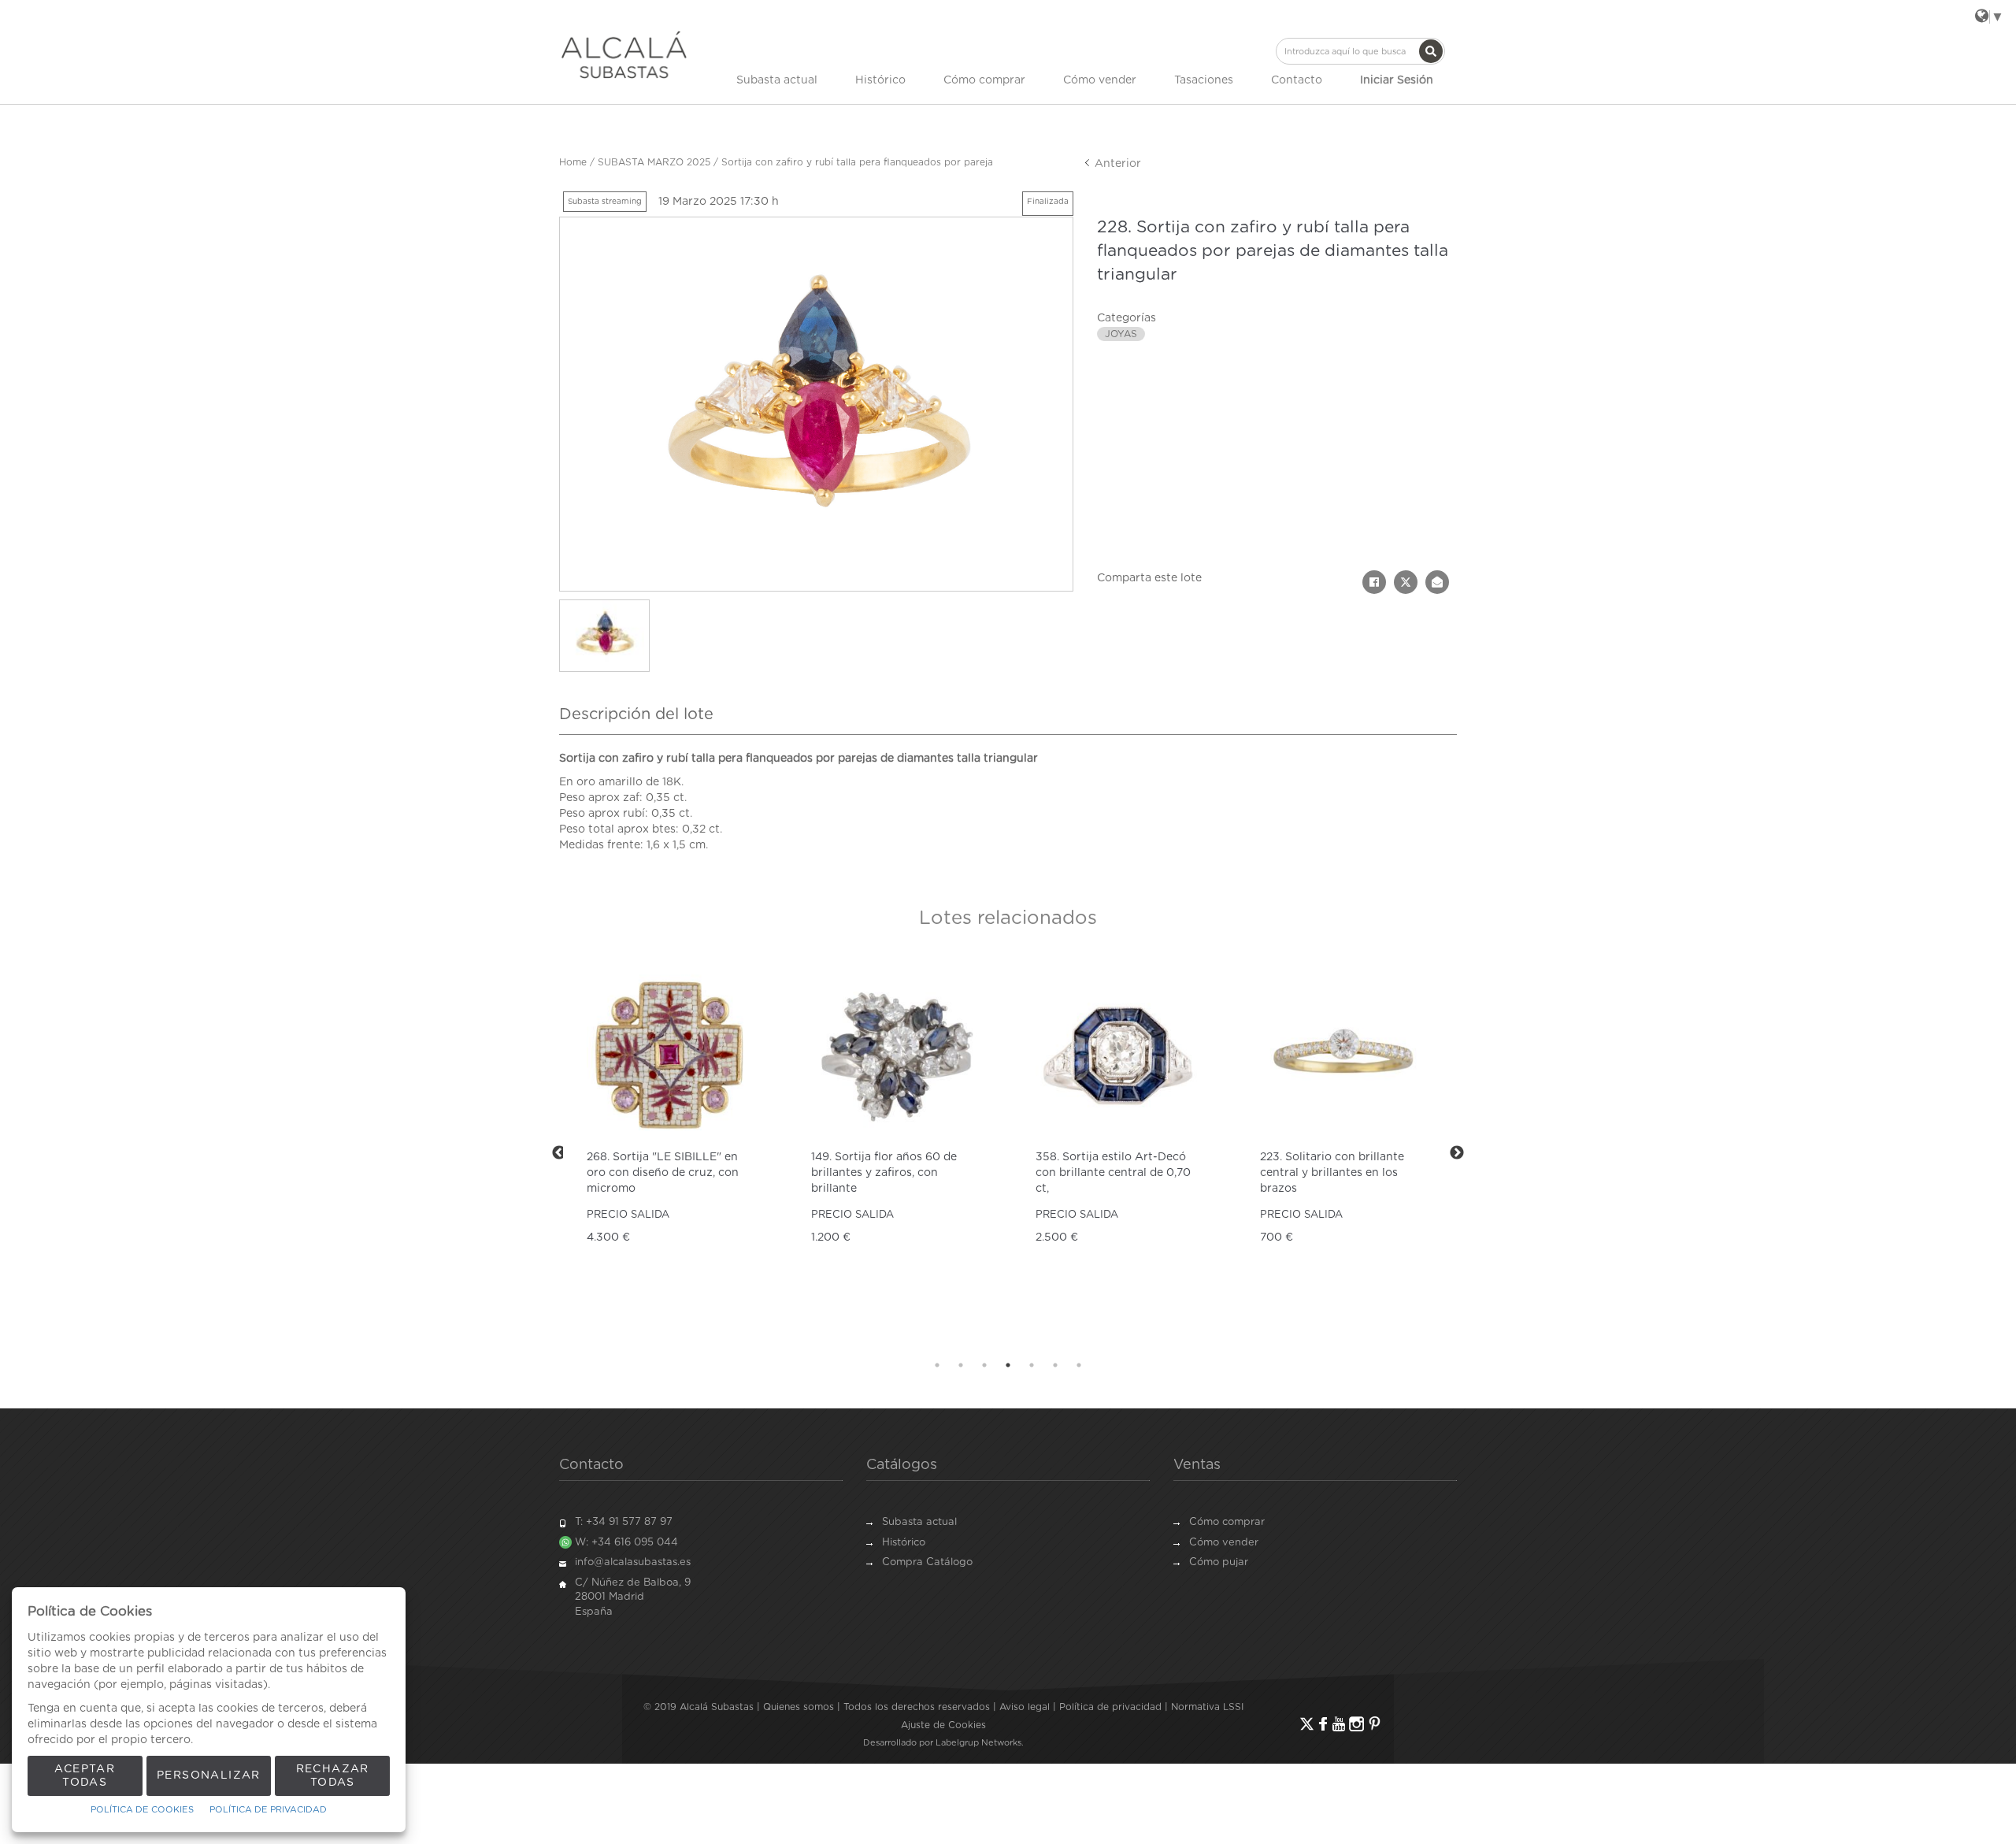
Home (573, 162)
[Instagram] (1356, 1724)
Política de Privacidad (268, 1810)
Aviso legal (1025, 1707)
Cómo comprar (984, 80)
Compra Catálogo (927, 1562)
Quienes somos (799, 1707)
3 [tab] (984, 1365)
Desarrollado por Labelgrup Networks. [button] (943, 1743)
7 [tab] (1079, 1365)
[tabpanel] (671, 1153)
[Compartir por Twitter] (1406, 582)
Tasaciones (1204, 80)
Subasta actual (777, 80)
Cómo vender (1100, 80)
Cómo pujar (1219, 1562)
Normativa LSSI (1207, 1707)
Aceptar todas (85, 1776)
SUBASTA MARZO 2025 (654, 162)
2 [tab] (961, 1365)
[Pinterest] (1375, 1724)
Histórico (880, 80)
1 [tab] (937, 1365)
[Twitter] (1307, 1724)
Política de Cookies (142, 1810)
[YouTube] (1339, 1724)
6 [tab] (1055, 1365)
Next (1457, 1153)
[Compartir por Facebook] (1374, 582)
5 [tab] (1032, 1365)
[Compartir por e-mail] (1437, 582)
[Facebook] (1323, 1724)
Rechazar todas (333, 1776)
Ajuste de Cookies (943, 1725)
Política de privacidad (1110, 1707)
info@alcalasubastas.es (633, 1562)
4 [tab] (1008, 1365)
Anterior (1116, 164)
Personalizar (209, 1775)
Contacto (1297, 80)
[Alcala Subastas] (624, 54)
